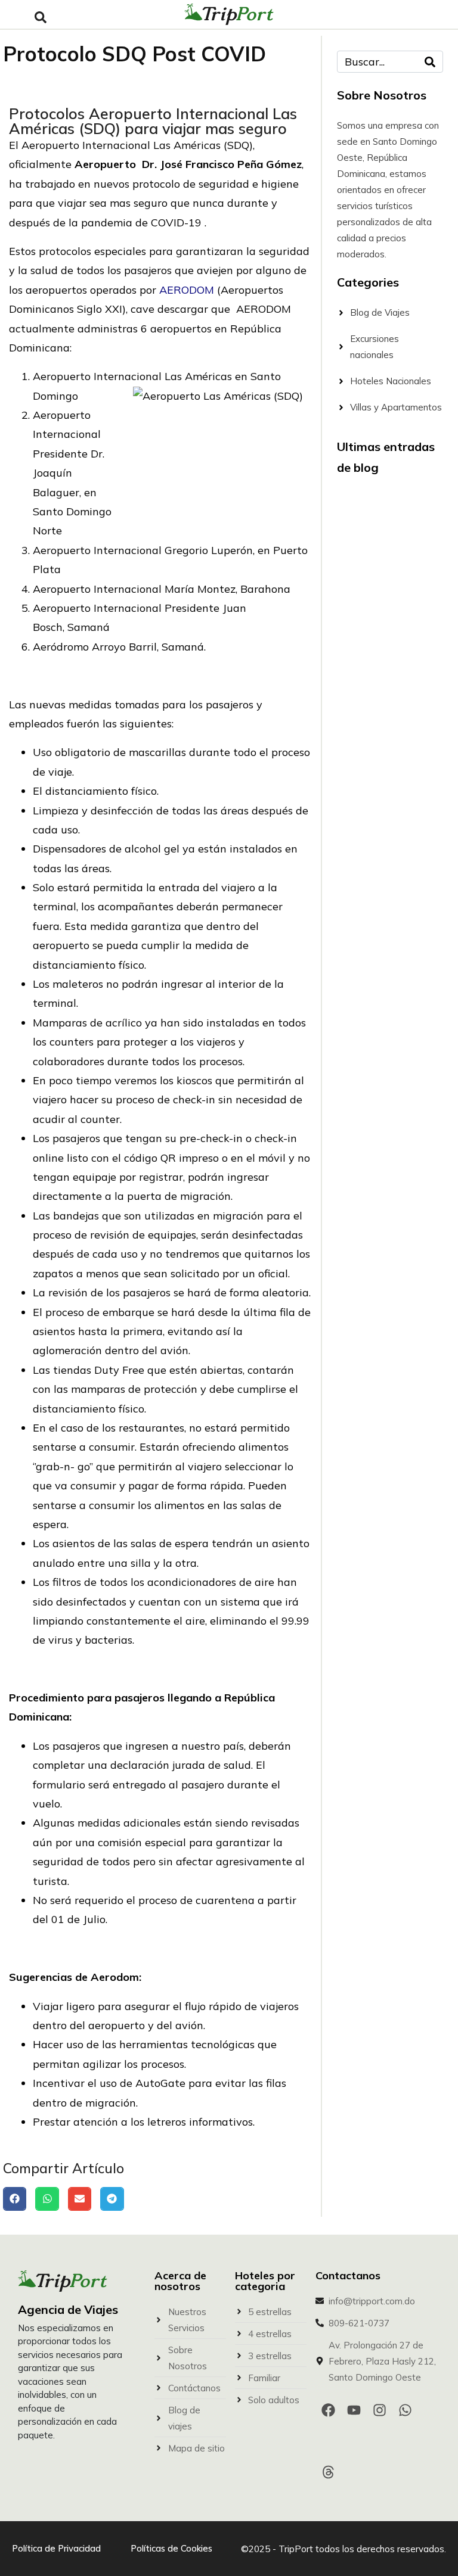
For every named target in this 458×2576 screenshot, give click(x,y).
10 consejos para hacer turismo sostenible (380, 584)
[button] (15, 2199)
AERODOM (187, 290)
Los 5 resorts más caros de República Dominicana (384, 1326)
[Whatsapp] (405, 2410)
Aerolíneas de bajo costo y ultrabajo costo (384, 1026)
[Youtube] (354, 2410)
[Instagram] (380, 2410)
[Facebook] (328, 2410)
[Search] (430, 62)
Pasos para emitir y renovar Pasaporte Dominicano (385, 883)
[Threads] (328, 2472)
